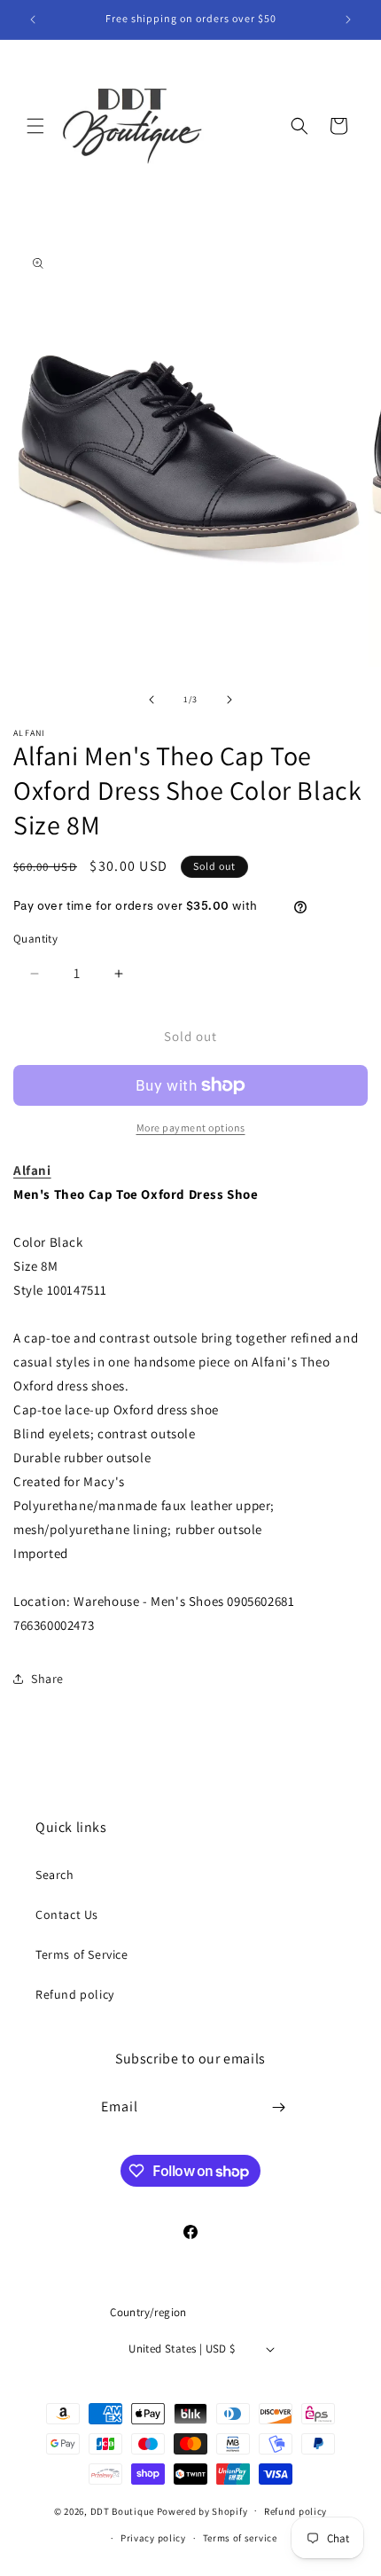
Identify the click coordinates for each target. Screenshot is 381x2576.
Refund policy (75, 1994)
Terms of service (240, 2538)
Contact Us (67, 1914)
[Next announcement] (348, 20)
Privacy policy (153, 2538)
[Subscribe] (279, 2107)
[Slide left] (152, 700)
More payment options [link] (191, 1127)
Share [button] (47, 1679)
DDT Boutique (122, 2510)
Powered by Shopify (202, 2510)
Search (55, 1875)
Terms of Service (82, 1954)
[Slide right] (229, 700)
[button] (35, 126)
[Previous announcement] (33, 20)
